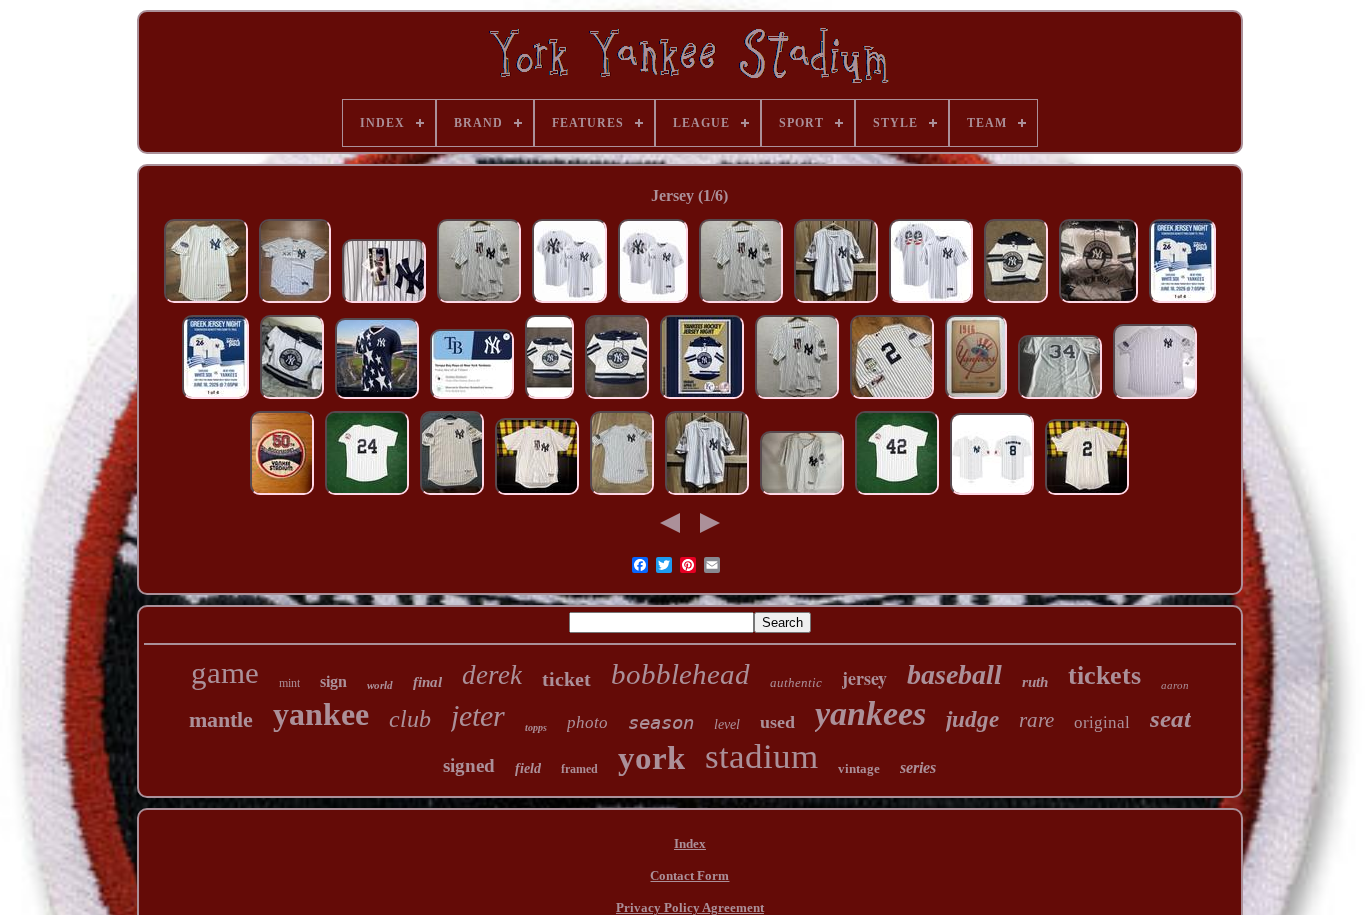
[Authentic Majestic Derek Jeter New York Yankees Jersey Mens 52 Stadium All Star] (892, 398)
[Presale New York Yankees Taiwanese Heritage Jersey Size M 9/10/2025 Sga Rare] (992, 494)
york (651, 758)
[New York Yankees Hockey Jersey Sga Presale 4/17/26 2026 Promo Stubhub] (702, 398)
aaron (1175, 685)
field (528, 768)
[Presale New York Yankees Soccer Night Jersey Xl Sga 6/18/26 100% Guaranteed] (377, 398)
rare (1036, 720)
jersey (864, 678)
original (1102, 722)
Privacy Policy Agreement (690, 907)
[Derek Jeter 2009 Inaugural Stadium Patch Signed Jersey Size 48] (802, 494)
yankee (321, 714)
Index (690, 843)
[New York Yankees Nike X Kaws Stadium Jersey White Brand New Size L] (295, 302)
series (918, 767)
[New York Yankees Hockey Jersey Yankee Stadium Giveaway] (1098, 302)
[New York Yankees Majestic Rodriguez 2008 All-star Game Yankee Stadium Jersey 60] (1155, 398)
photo (587, 722)
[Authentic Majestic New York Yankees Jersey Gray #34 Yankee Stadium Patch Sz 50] (1060, 398)
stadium (761, 756)
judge (972, 719)
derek (492, 675)
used (777, 722)
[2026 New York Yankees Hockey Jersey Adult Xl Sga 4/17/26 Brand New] (617, 398)
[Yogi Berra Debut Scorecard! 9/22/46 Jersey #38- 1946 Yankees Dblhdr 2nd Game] (976, 398)
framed (579, 769)
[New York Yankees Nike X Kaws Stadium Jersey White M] (653, 302)
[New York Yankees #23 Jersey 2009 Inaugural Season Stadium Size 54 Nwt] (479, 302)
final (427, 682)
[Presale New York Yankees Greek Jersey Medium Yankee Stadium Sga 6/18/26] (1182, 302)
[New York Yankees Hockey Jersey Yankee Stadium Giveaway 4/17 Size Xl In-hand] (1016, 302)
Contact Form (689, 875)
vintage (859, 768)
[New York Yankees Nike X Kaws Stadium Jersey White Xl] (569, 302)
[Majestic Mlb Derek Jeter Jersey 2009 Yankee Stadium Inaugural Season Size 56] (384, 302)
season (661, 722)
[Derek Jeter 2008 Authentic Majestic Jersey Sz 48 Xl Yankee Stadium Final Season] (452, 494)
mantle (221, 719)
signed (469, 765)
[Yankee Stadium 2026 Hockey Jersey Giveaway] (549, 398)
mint (289, 683)
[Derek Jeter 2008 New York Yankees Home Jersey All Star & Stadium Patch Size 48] (622, 494)
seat (1170, 718)
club (410, 719)
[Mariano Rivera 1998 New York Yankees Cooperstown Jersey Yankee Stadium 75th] (897, 494)
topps (536, 727)
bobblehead (680, 674)
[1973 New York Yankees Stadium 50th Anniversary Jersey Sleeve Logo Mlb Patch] (282, 494)
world (380, 685)
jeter (478, 715)
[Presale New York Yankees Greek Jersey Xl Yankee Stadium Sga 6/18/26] (215, 398)
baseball (954, 674)
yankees (870, 713)
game (225, 672)
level (727, 724)
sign (333, 681)
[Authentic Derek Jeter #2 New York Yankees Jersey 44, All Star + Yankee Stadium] (206, 302)
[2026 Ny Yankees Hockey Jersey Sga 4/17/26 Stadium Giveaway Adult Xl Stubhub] (292, 398)
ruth (1035, 682)
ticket (566, 679)
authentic (796, 682)
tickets (1104, 675)
